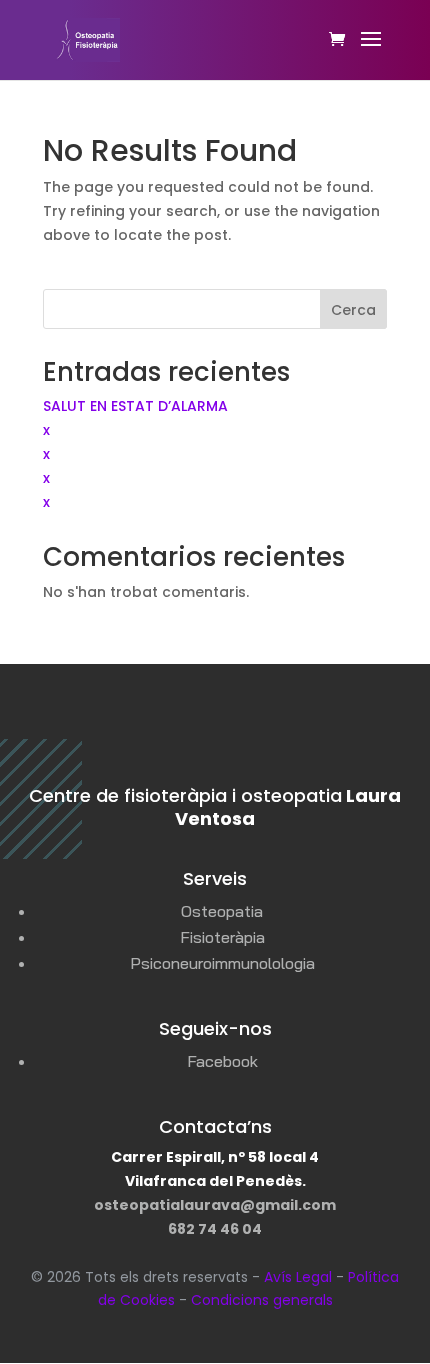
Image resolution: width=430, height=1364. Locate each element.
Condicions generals (262, 1300)
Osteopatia (222, 911)
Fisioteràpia (222, 937)
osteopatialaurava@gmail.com (215, 1205)
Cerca (353, 310)
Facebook (222, 1061)
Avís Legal (298, 1277)
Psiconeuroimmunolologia (222, 963)
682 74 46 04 (215, 1229)
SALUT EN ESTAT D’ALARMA (135, 406)
